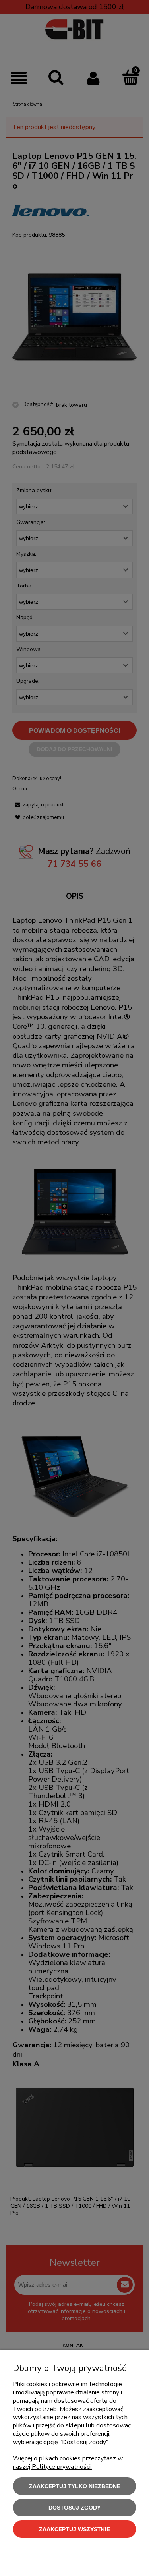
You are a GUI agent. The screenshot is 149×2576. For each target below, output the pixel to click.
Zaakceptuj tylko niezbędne (75, 2486)
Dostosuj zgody (74, 2508)
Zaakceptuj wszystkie (74, 2529)
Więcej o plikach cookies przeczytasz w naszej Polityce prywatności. (68, 2463)
